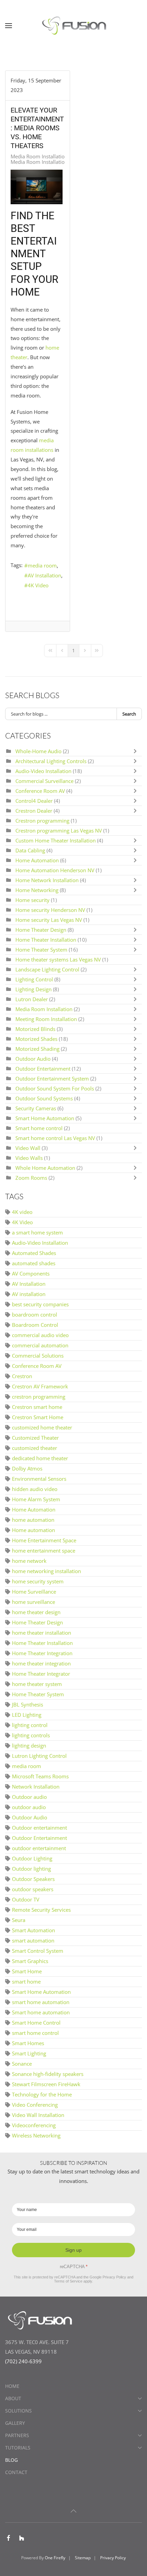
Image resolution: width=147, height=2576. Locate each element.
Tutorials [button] (18, 2448)
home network (29, 1561)
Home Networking (38, 890)
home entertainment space (44, 1551)
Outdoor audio (29, 1797)
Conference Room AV (40, 791)
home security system (38, 1581)
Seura (19, 1920)
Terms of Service (68, 2281)
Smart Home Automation (45, 1118)
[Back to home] (73, 26)
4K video (22, 1212)
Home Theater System (42, 950)
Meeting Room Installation (47, 1019)
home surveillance (34, 1602)
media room (42, 565)
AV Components (31, 1273)
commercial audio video (40, 1335)
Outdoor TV (26, 1899)
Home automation (34, 1530)
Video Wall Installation (38, 2115)
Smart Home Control (36, 2023)
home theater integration (41, 1663)
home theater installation (42, 1633)
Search (129, 714)
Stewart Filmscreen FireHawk (46, 2084)
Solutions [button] (18, 2411)
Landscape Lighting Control (47, 969)
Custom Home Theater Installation (56, 840)
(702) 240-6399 (23, 2361)
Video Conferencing (35, 2105)
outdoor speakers (33, 1889)
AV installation (29, 1294)
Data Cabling (31, 850)
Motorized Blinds (35, 1029)
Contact (16, 2472)
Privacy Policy (114, 2277)
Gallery (15, 2423)
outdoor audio (29, 1807)
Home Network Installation (48, 880)
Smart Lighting (29, 2053)
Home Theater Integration (42, 1653)
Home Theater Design (41, 930)
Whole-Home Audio (39, 751)
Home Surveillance (34, 1592)
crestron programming (39, 1397)
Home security (32, 900)
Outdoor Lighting (32, 1858)
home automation (33, 1520)
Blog (11, 2460)
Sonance (22, 2064)
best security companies (40, 1304)
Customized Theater (35, 1438)
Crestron (22, 1376)
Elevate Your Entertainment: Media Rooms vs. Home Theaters (37, 128)
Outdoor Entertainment (44, 1069)
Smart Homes (28, 2043)
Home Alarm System (36, 1499)
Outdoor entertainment (39, 1828)
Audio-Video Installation (43, 771)
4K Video (38, 585)
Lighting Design (34, 989)
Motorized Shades (37, 1039)
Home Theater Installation (46, 940)
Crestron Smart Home (38, 1417)
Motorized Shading (37, 1049)
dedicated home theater (40, 1458)
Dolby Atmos (27, 1468)
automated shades (34, 1263)
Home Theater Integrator (41, 1674)
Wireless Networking (36, 2135)
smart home (26, 1982)
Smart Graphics (30, 1961)
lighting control (30, 1725)
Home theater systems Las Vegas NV (58, 959)
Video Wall (28, 1148)
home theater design (36, 1612)
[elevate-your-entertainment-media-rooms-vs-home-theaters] (37, 187)
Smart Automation (34, 1930)
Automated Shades (34, 1253)
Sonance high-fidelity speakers (48, 2074)
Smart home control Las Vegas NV (55, 1138)
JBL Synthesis (28, 1704)
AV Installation (44, 575)
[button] (9, 26)
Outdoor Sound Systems (44, 1098)
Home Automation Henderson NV (55, 870)
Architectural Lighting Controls (52, 761)
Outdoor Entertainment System (52, 1078)
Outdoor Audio (34, 1059)
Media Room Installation (39, 156)
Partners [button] (17, 2435)
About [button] (13, 2398)
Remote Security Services (41, 1910)
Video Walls (29, 1158)
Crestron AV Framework (40, 1386)
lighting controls (31, 1735)
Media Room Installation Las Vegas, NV (56, 162)
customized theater (35, 1448)
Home (12, 2386)
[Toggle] (137, 751)
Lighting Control (34, 979)
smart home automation (41, 2002)
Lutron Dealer (32, 999)
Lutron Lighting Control (39, 1756)
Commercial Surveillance (44, 781)
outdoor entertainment (39, 1848)
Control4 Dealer (35, 801)
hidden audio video (35, 1489)
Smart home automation (41, 2012)
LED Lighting (27, 1715)
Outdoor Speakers (33, 1879)
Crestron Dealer (34, 811)
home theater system (37, 1684)
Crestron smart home (37, 1407)
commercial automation (40, 1345)
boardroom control (35, 1315)
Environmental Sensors (39, 1479)
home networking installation (46, 1571)
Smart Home (27, 1971)
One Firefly (55, 2558)
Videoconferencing (34, 2125)
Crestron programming (42, 821)
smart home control (35, 2033)
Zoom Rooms (31, 1178)
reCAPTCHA (74, 2267)
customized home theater (42, 1427)
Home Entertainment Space (44, 1540)
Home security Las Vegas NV (49, 920)
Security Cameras (36, 1108)
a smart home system (37, 1232)
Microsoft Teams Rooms (40, 1776)
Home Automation (37, 860)
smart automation (33, 1940)
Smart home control (39, 1128)
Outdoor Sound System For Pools (55, 1088)
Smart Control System (38, 1951)
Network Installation (36, 1787)
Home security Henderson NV (50, 910)
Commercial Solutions (38, 1356)
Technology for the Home (42, 2094)
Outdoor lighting (31, 1869)
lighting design (29, 1745)
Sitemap (83, 2558)
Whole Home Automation (45, 1168)
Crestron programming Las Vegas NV (59, 831)
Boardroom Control (35, 1325)
